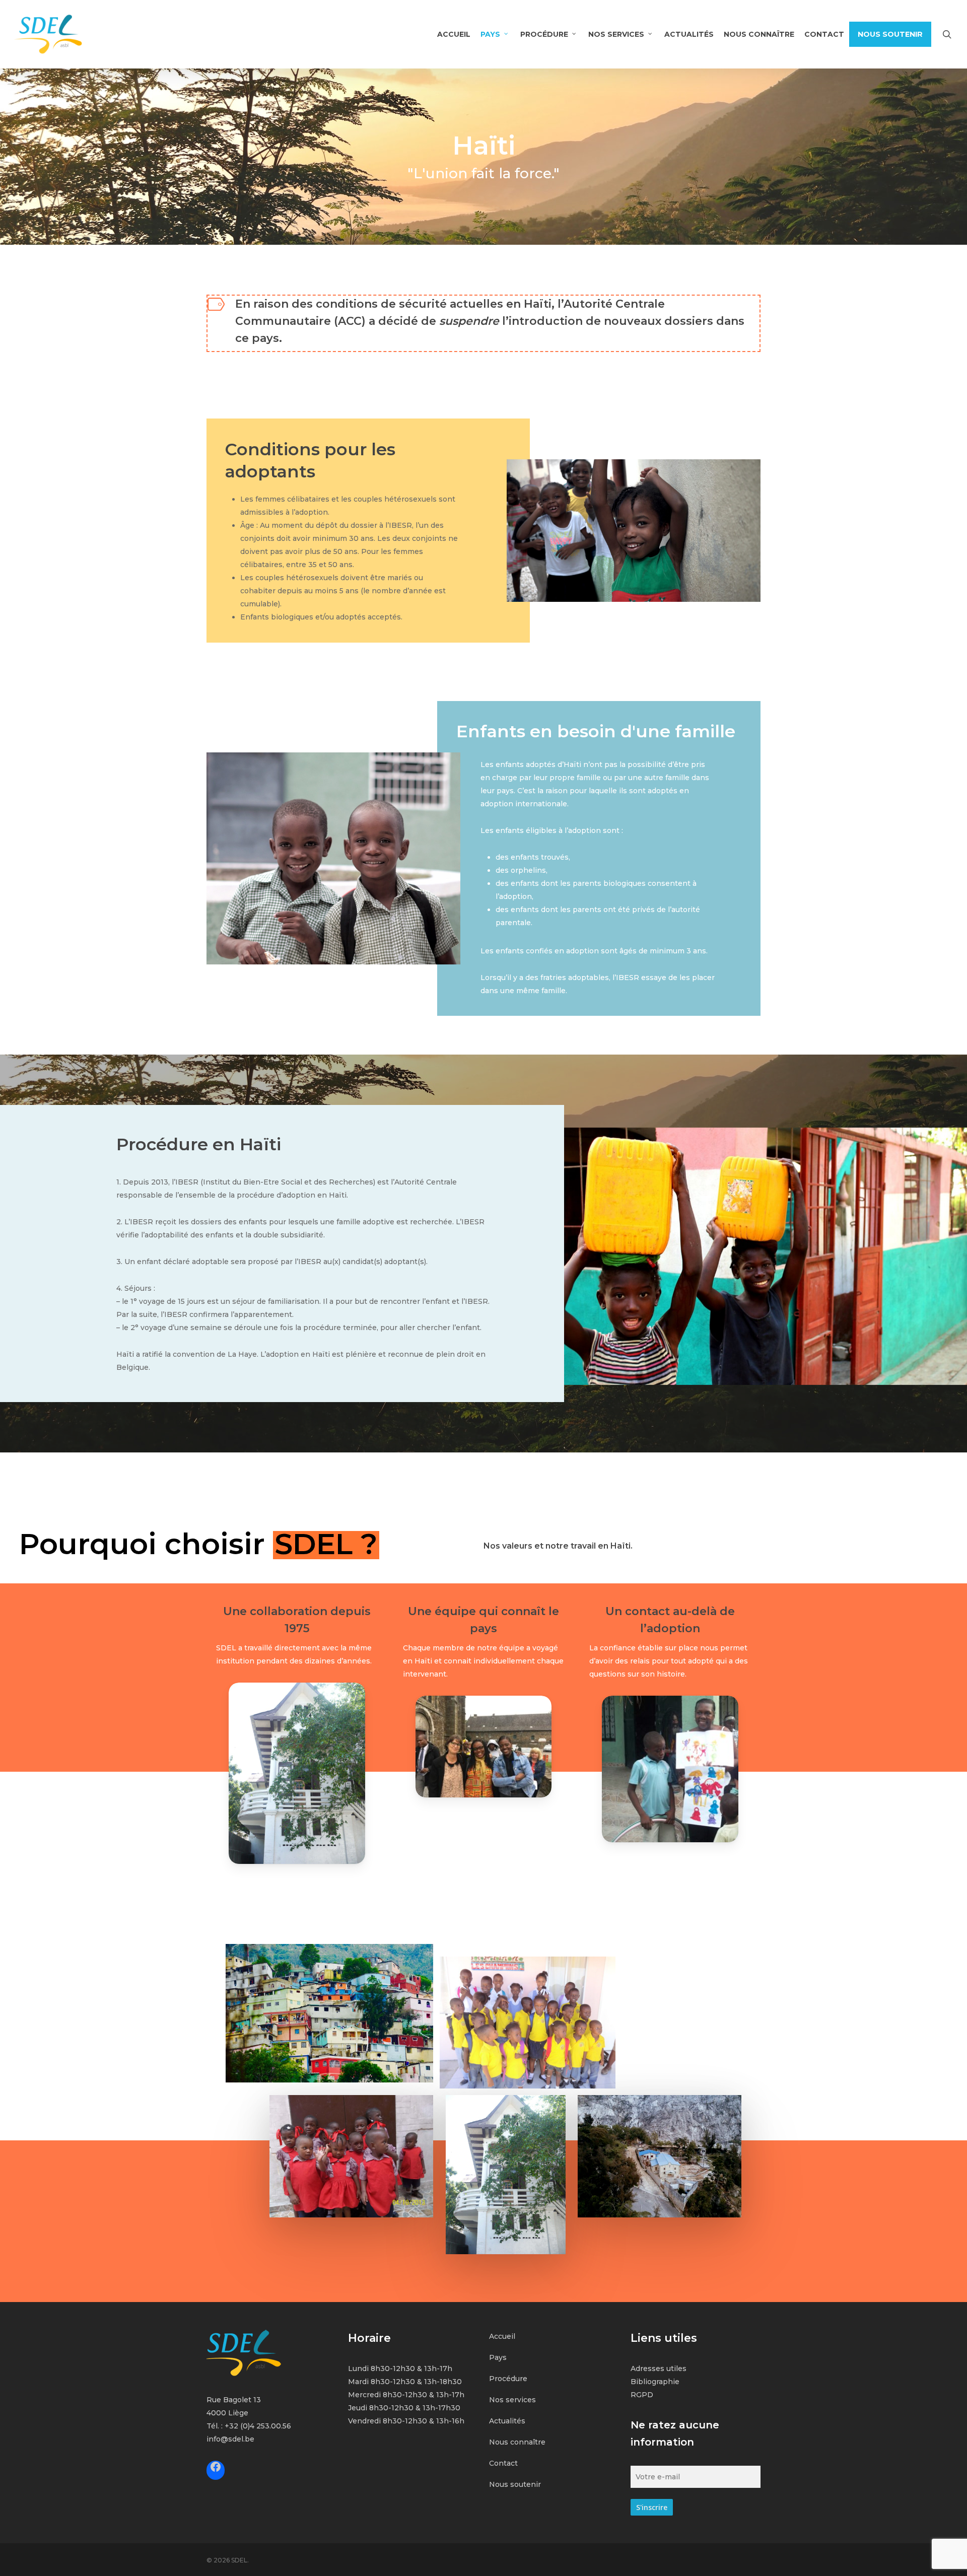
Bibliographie (655, 2382)
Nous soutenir (515, 2484)
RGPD (642, 2395)
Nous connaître (517, 2442)
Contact (503, 2463)
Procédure (508, 2379)
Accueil (502, 2336)
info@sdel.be (230, 2439)
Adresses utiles (659, 2369)
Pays (498, 2357)
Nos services (512, 2400)
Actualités (507, 2421)
